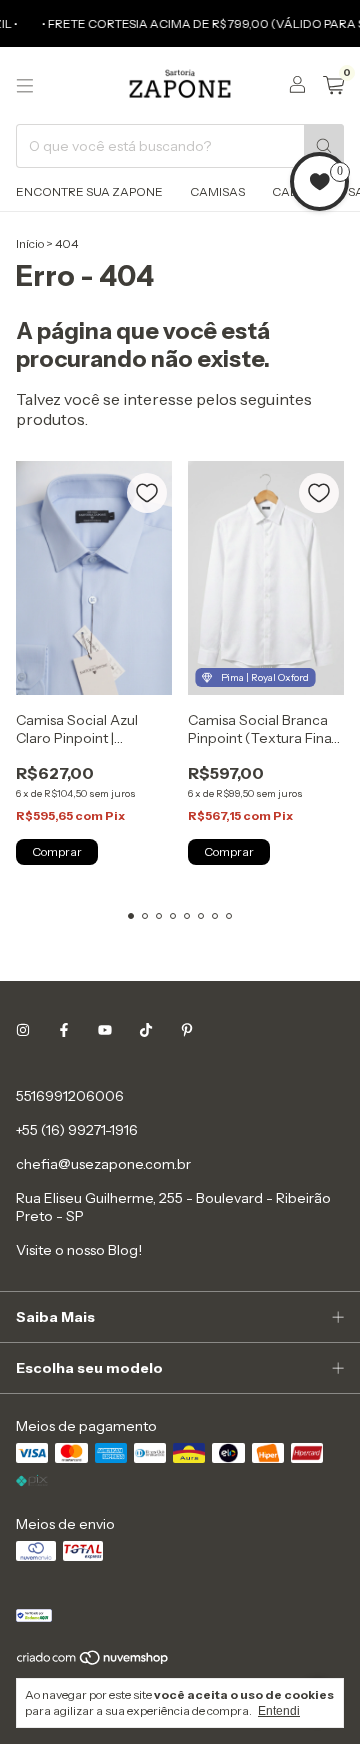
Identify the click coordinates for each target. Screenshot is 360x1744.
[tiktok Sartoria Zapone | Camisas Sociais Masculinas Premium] (146, 1030)
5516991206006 (70, 1096)
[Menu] (25, 86)
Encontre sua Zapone (89, 191)
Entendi (279, 1711)
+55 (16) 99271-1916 (77, 1130)
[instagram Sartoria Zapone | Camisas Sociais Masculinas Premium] (23, 1030)
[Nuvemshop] (93, 1661)
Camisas (217, 191)
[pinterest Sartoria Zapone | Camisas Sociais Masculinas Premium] (187, 1030)
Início (30, 243)
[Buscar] (324, 146)
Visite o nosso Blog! (79, 1250)
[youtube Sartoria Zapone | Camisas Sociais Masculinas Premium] (105, 1030)
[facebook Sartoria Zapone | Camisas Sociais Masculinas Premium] (64, 1030)
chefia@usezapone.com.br (103, 1164)
